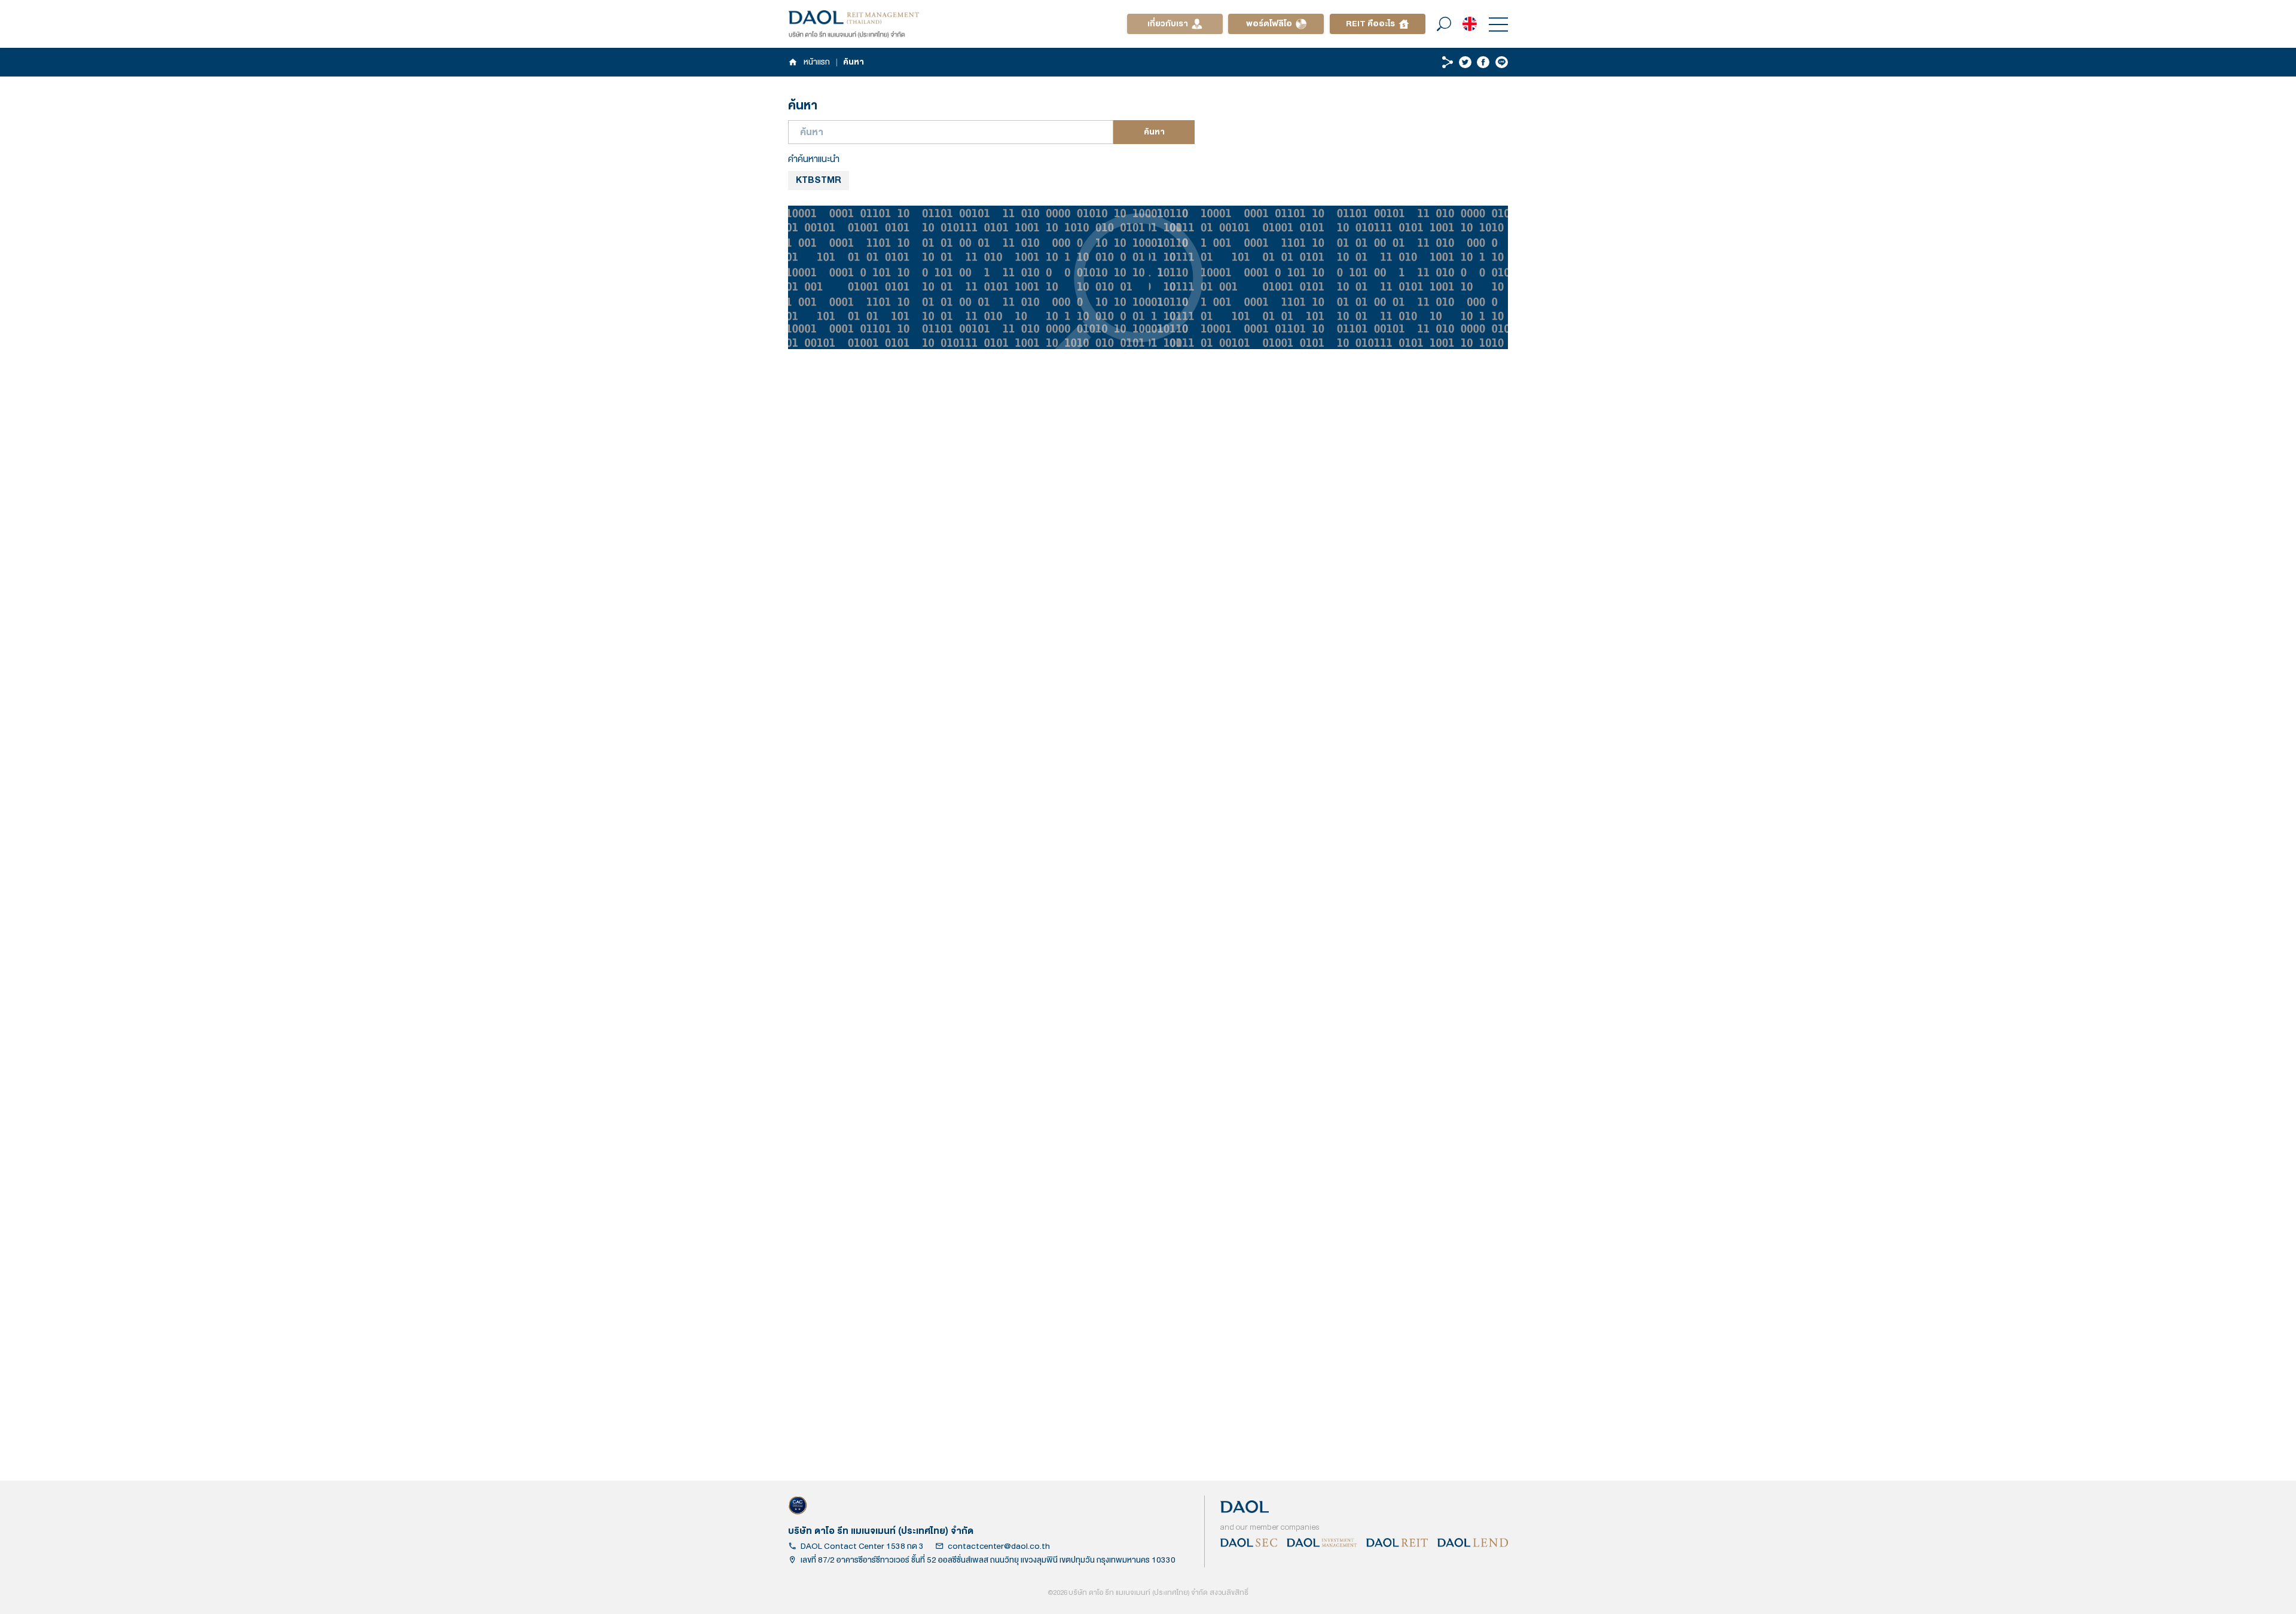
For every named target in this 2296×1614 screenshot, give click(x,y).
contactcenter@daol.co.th (999, 1546)
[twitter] (1465, 62)
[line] (1502, 62)
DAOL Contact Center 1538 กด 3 (862, 1546)
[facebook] (1483, 62)
